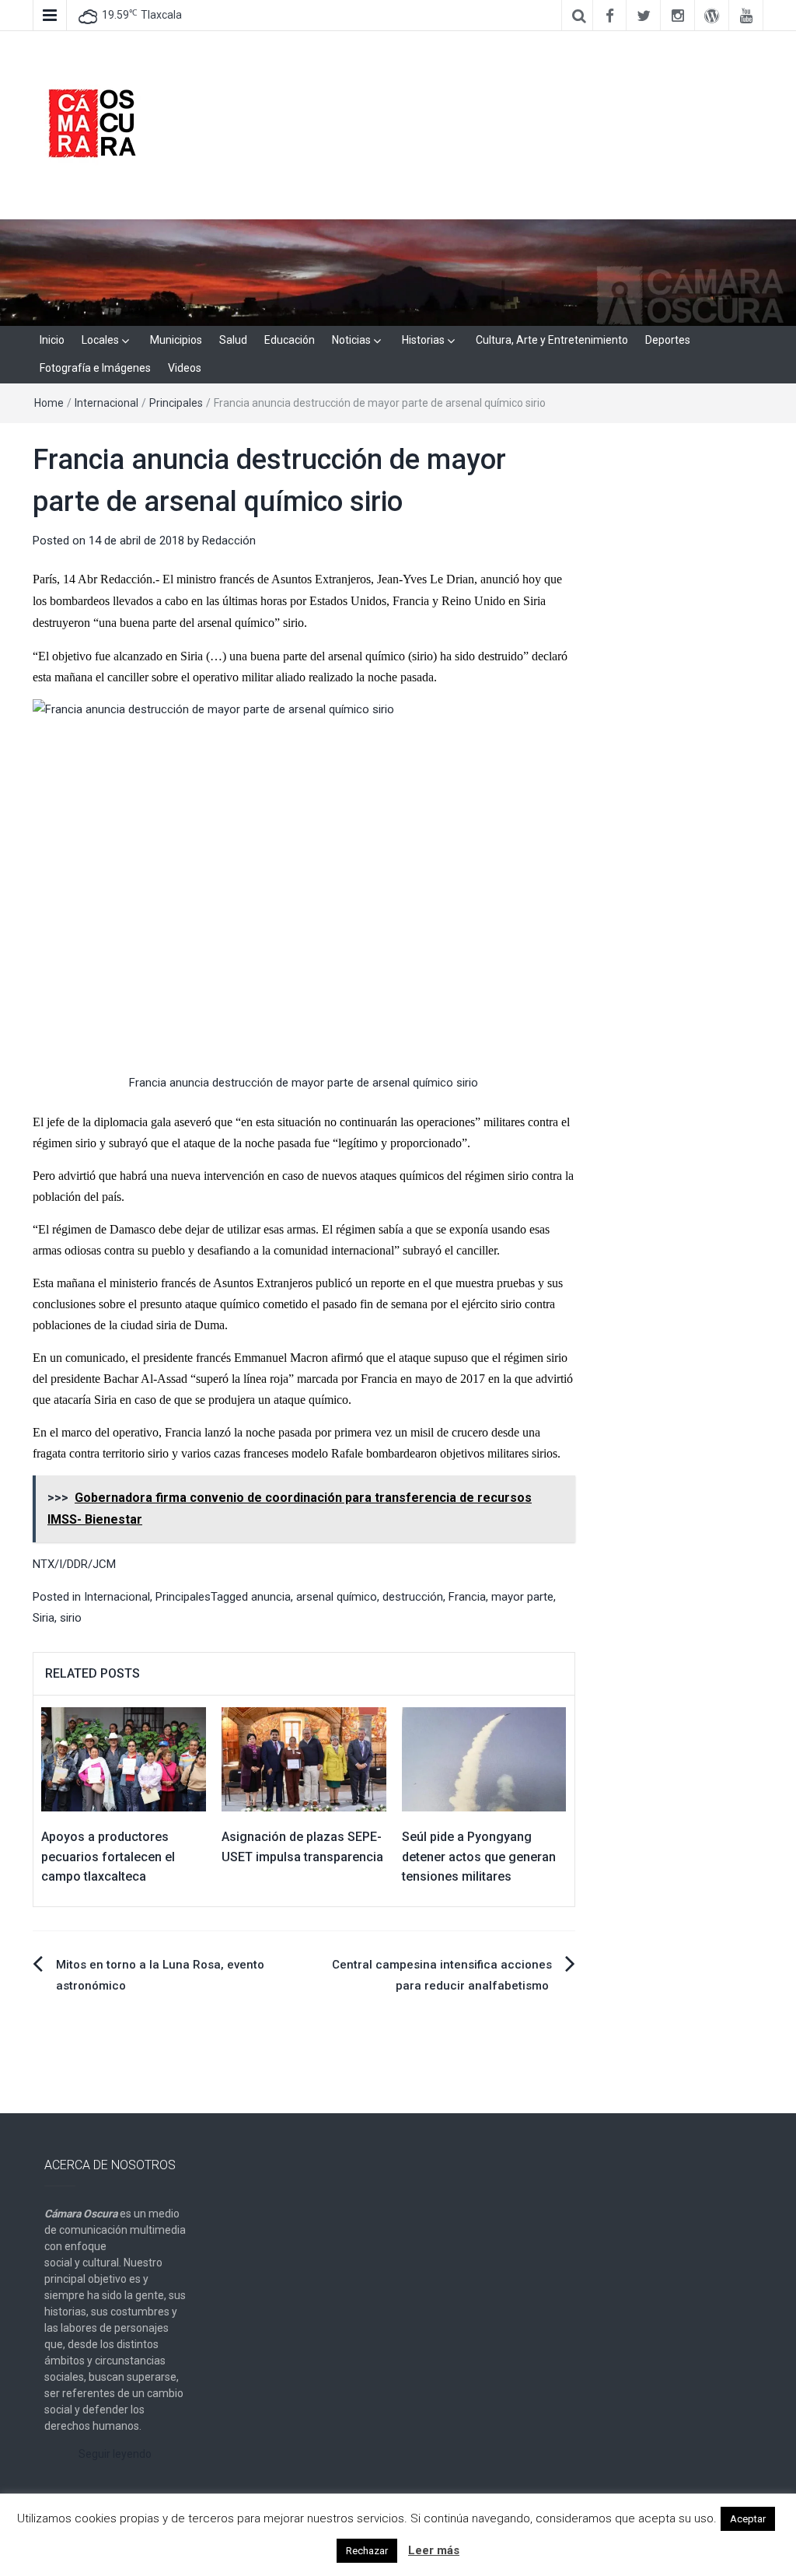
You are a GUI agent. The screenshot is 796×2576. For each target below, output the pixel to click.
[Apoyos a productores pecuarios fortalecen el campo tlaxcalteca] (124, 1759)
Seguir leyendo (115, 2454)
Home (49, 403)
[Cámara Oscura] (398, 271)
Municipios (176, 340)
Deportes (668, 340)
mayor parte (522, 1597)
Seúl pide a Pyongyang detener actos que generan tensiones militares (479, 1857)
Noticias (351, 340)
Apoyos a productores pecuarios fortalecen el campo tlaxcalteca (108, 1857)
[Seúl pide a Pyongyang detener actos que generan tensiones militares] (484, 1759)
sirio (71, 1618)
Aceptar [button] (748, 2519)
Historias (423, 340)
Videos (185, 368)
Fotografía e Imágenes (95, 368)
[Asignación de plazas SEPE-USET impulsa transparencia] (304, 1759)
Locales (100, 340)
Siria (44, 1618)
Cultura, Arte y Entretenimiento (552, 340)
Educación (290, 340)
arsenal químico (337, 1597)
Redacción (229, 541)
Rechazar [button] (367, 2551)
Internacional (106, 403)
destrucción (413, 1597)
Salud (233, 340)
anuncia (271, 1597)
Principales (176, 403)
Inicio (52, 340)
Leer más (434, 2550)
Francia (467, 1597)
